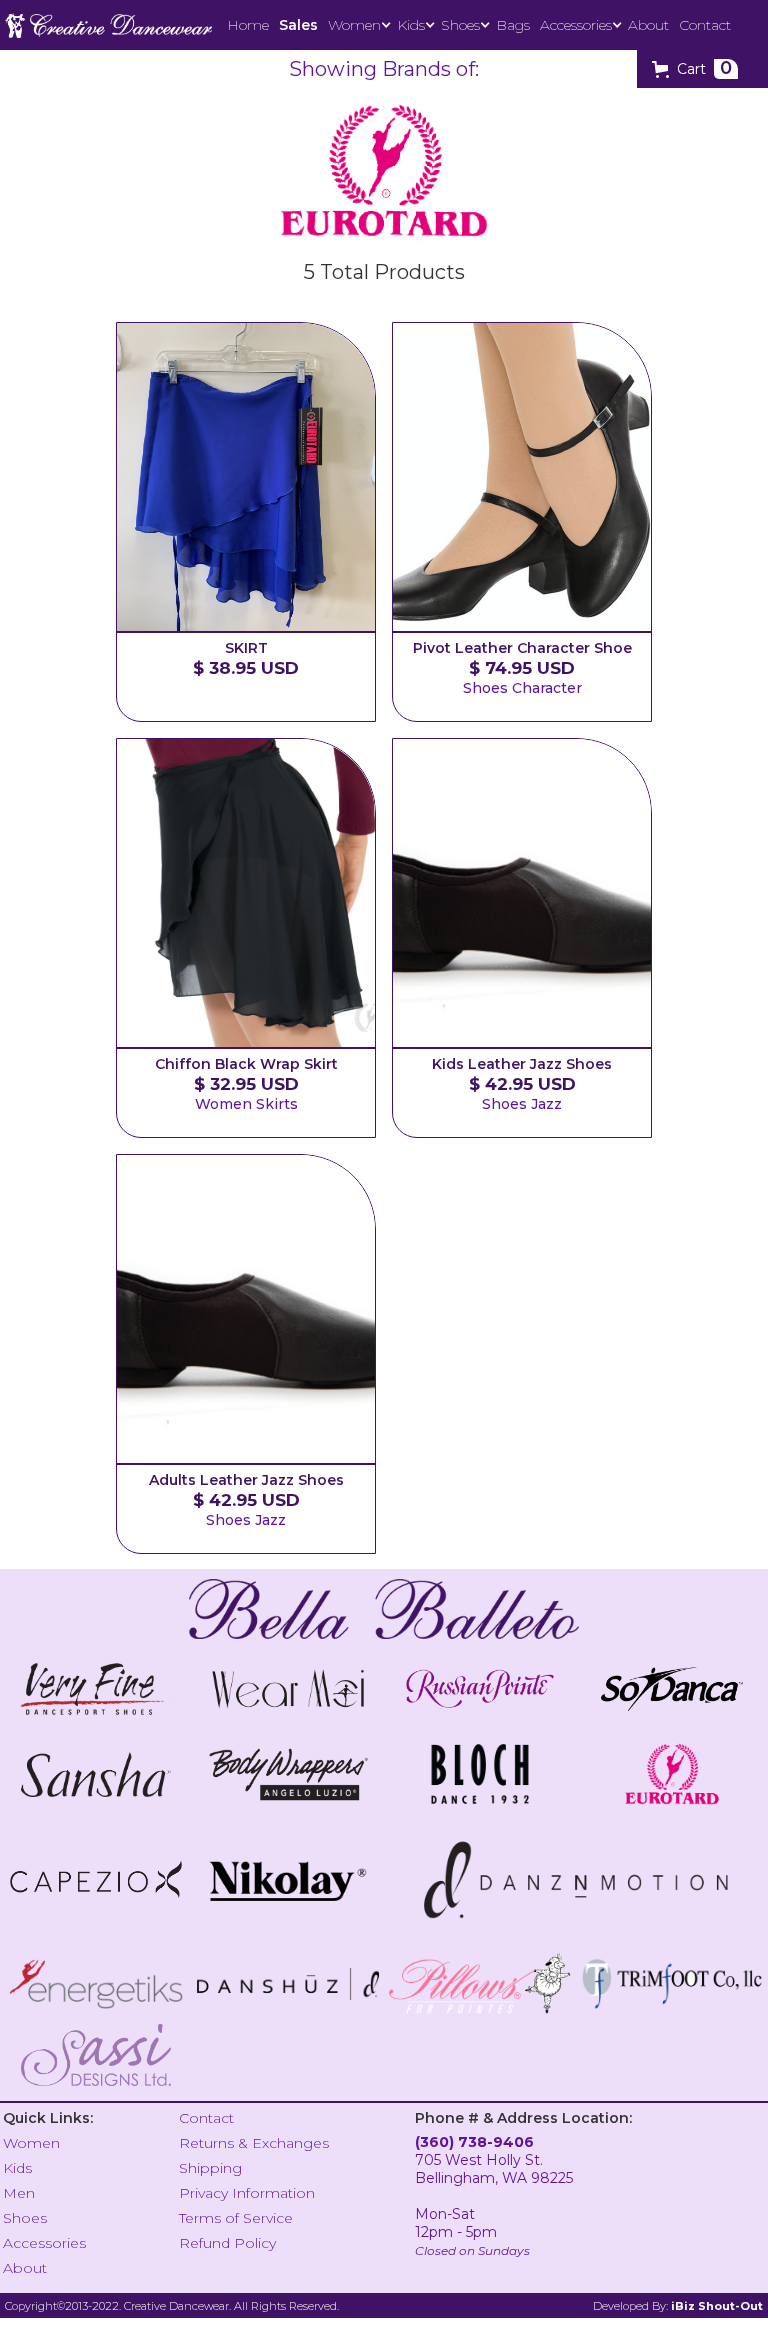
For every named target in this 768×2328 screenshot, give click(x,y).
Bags (513, 25)
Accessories (44, 2243)
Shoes (25, 2218)
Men (19, 2193)
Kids (17, 2168)
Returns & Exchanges (254, 2143)
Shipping (210, 2168)
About (648, 25)
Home (248, 25)
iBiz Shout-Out (717, 2306)
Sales (298, 25)
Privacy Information (247, 2193)
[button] (357, 25)
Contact (705, 25)
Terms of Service (236, 2218)
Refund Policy (227, 2243)
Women (31, 2143)
